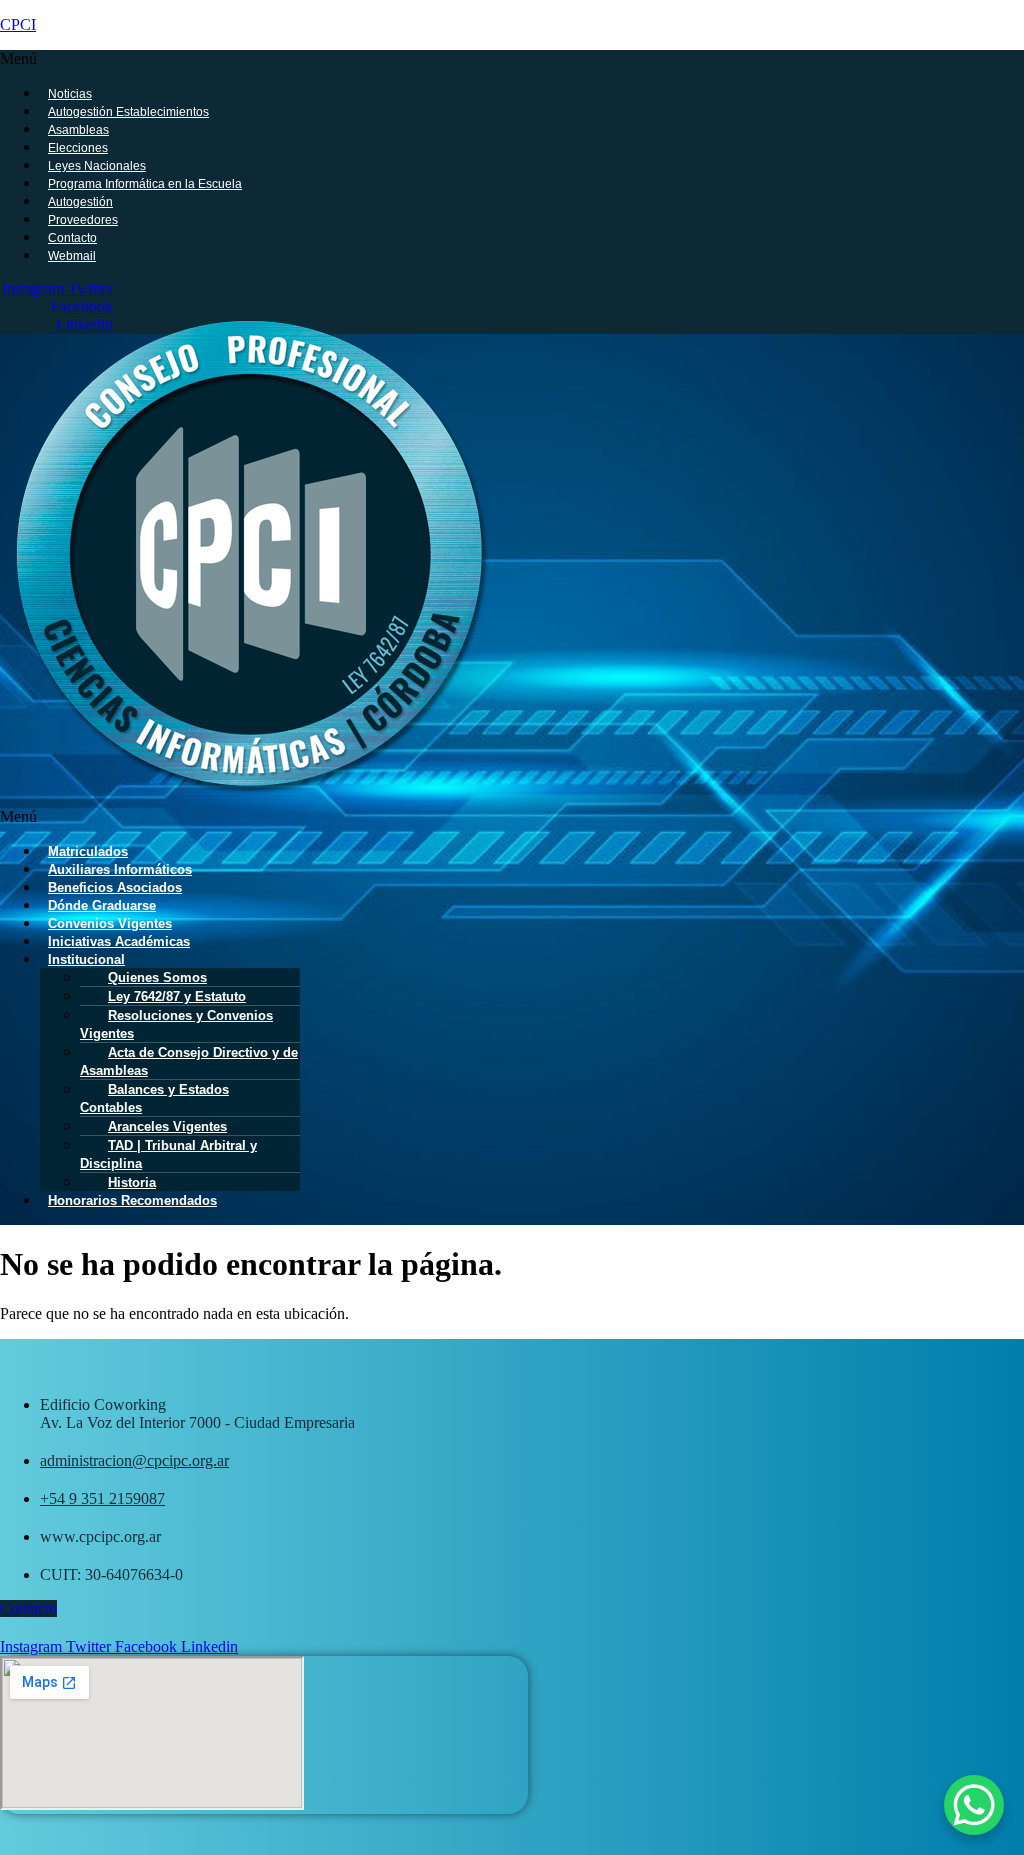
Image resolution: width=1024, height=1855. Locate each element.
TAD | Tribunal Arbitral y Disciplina (168, 1154)
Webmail (72, 256)
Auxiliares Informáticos (120, 869)
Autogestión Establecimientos (128, 112)
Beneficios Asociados (115, 887)
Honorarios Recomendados (132, 1200)
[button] (455, 59)
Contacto (72, 238)
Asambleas (78, 130)
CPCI (18, 24)
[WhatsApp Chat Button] (974, 1805)
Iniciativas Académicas (119, 941)
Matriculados (88, 851)
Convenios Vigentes (110, 923)
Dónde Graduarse (102, 905)
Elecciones (78, 148)
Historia (132, 1182)
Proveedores (83, 220)
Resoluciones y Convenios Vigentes (176, 1024)
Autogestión (80, 202)
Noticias (70, 94)
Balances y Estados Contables (154, 1098)
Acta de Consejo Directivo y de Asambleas (189, 1061)
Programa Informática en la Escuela (145, 184)
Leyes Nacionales (97, 166)
